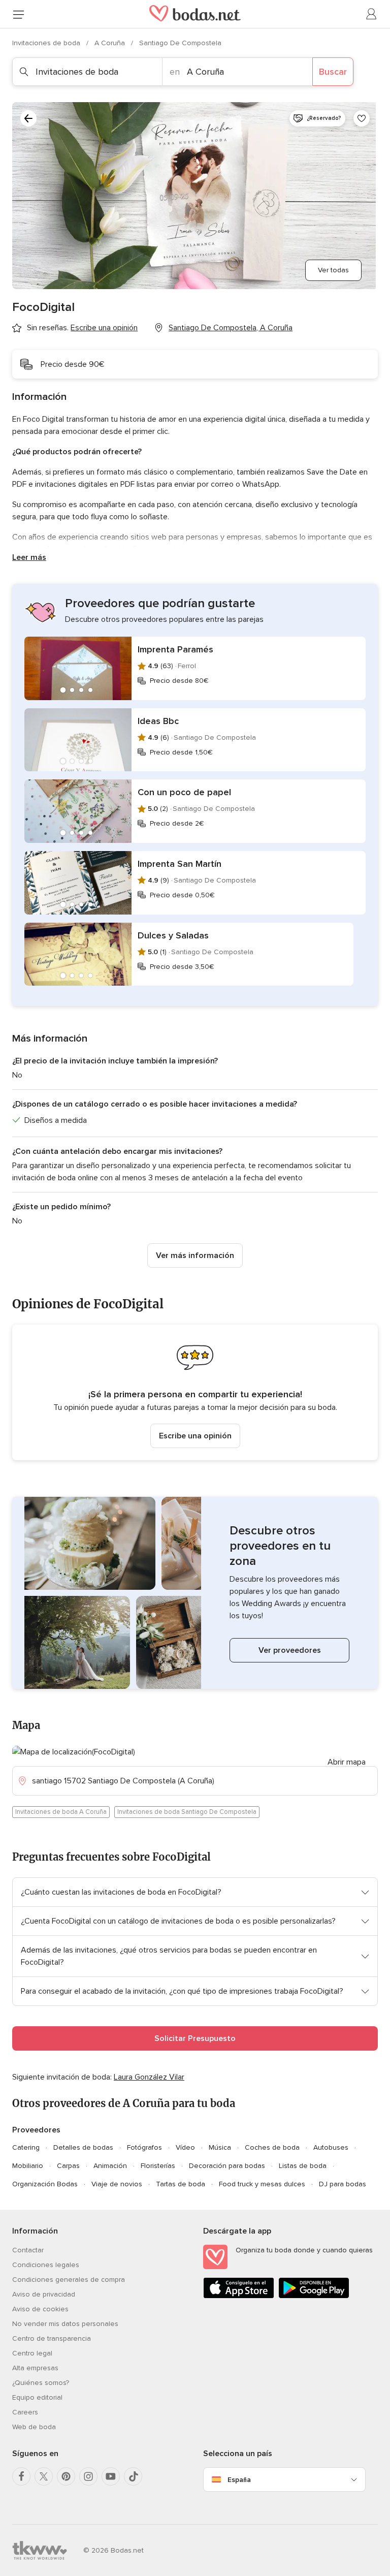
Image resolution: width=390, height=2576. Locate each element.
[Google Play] (314, 2296)
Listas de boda (303, 2166)
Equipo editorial (37, 2397)
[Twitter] (44, 2476)
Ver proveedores (290, 1650)
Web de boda (34, 2427)
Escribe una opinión (195, 1436)
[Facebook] (21, 2476)
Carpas (68, 2166)
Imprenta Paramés (175, 649)
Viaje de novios (117, 2184)
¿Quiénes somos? (41, 2383)
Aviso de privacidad (44, 2294)
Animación (110, 2166)
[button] (195, 1392)
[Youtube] (111, 2476)
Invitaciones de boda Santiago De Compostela (187, 1812)
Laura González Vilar (149, 2077)
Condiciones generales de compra (69, 2280)
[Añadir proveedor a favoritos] (362, 118)
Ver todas (333, 270)
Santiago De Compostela (180, 43)
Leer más (29, 557)
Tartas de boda (181, 2184)
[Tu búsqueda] (28, 118)
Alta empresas (35, 2368)
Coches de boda (272, 2147)
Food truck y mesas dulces (262, 2184)
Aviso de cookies (40, 2309)
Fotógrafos (144, 2147)
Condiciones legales (46, 2265)
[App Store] (239, 2296)
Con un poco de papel (184, 792)
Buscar (333, 72)
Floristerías (158, 2166)
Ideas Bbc (158, 721)
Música (220, 2147)
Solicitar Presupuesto (195, 2038)
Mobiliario (28, 2166)
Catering (26, 2147)
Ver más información (195, 1255)
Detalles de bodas (83, 2147)
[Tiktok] (133, 2476)
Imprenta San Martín (180, 864)
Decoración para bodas (227, 2166)
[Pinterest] (66, 2476)
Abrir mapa (347, 1762)
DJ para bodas (343, 2184)
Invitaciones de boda (47, 43)
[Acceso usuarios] (372, 14)
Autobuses (331, 2147)
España (239, 2480)
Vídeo (185, 2147)
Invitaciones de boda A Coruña (61, 1812)
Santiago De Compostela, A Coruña (231, 328)
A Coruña (111, 43)
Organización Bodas (45, 2184)
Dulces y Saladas (173, 935)
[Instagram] (88, 2476)
